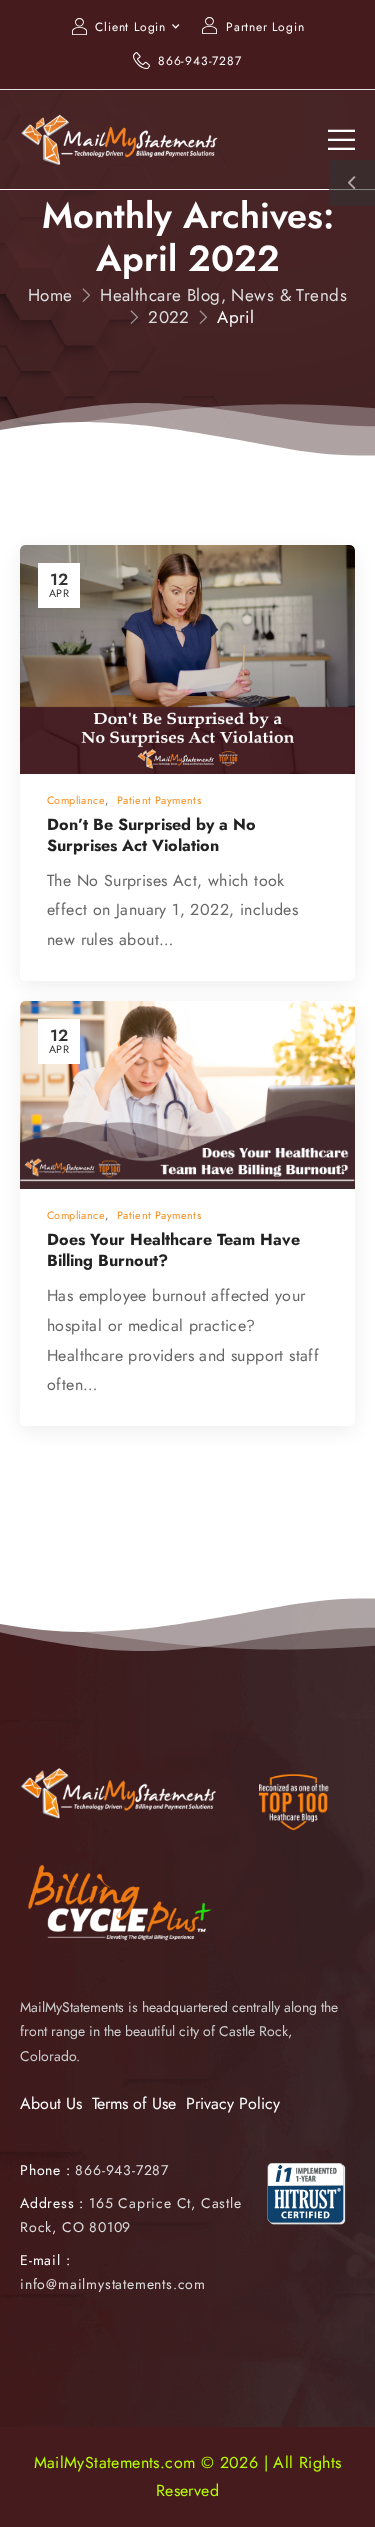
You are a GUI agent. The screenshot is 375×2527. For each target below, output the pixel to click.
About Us (51, 2103)
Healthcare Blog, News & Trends (223, 295)
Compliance (76, 800)
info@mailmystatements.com (113, 2284)
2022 (169, 317)
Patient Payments (159, 800)
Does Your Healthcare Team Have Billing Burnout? (173, 1250)
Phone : (94, 2170)
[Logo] (120, 139)
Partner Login (265, 27)
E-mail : (45, 2260)
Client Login (130, 27)
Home (50, 295)
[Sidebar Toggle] (352, 183)
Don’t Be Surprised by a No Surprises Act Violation (151, 835)
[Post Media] (187, 659)
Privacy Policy (233, 2103)
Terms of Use (134, 2103)
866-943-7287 (200, 61)
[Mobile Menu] (341, 140)
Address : (52, 2203)
